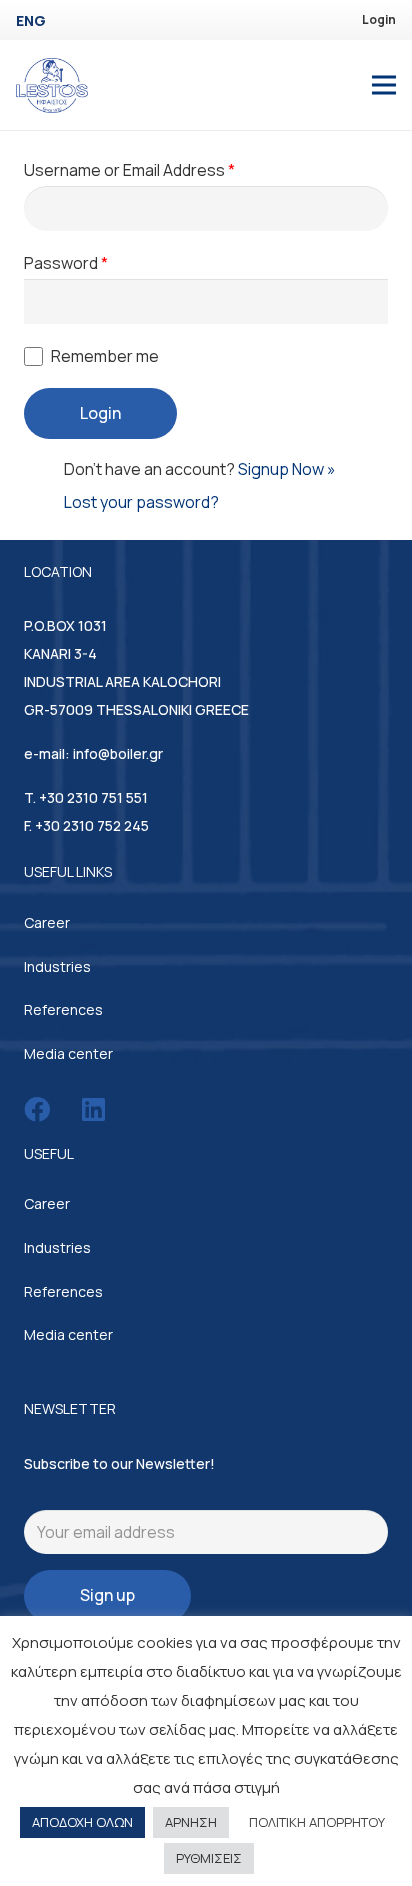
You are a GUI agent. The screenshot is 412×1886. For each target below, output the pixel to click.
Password (66, 263)
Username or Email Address (129, 170)
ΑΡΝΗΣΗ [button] (191, 1822)
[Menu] (384, 85)
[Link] (52, 85)
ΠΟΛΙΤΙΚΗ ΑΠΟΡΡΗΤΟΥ (317, 1822)
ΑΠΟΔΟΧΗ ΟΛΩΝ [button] (82, 1822)
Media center (68, 1053)
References (63, 1009)
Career (47, 922)
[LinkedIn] (93, 1109)
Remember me (105, 356)
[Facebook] (37, 1109)
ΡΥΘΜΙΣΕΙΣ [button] (209, 1858)
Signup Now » (287, 469)
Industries (57, 966)
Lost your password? (141, 502)
